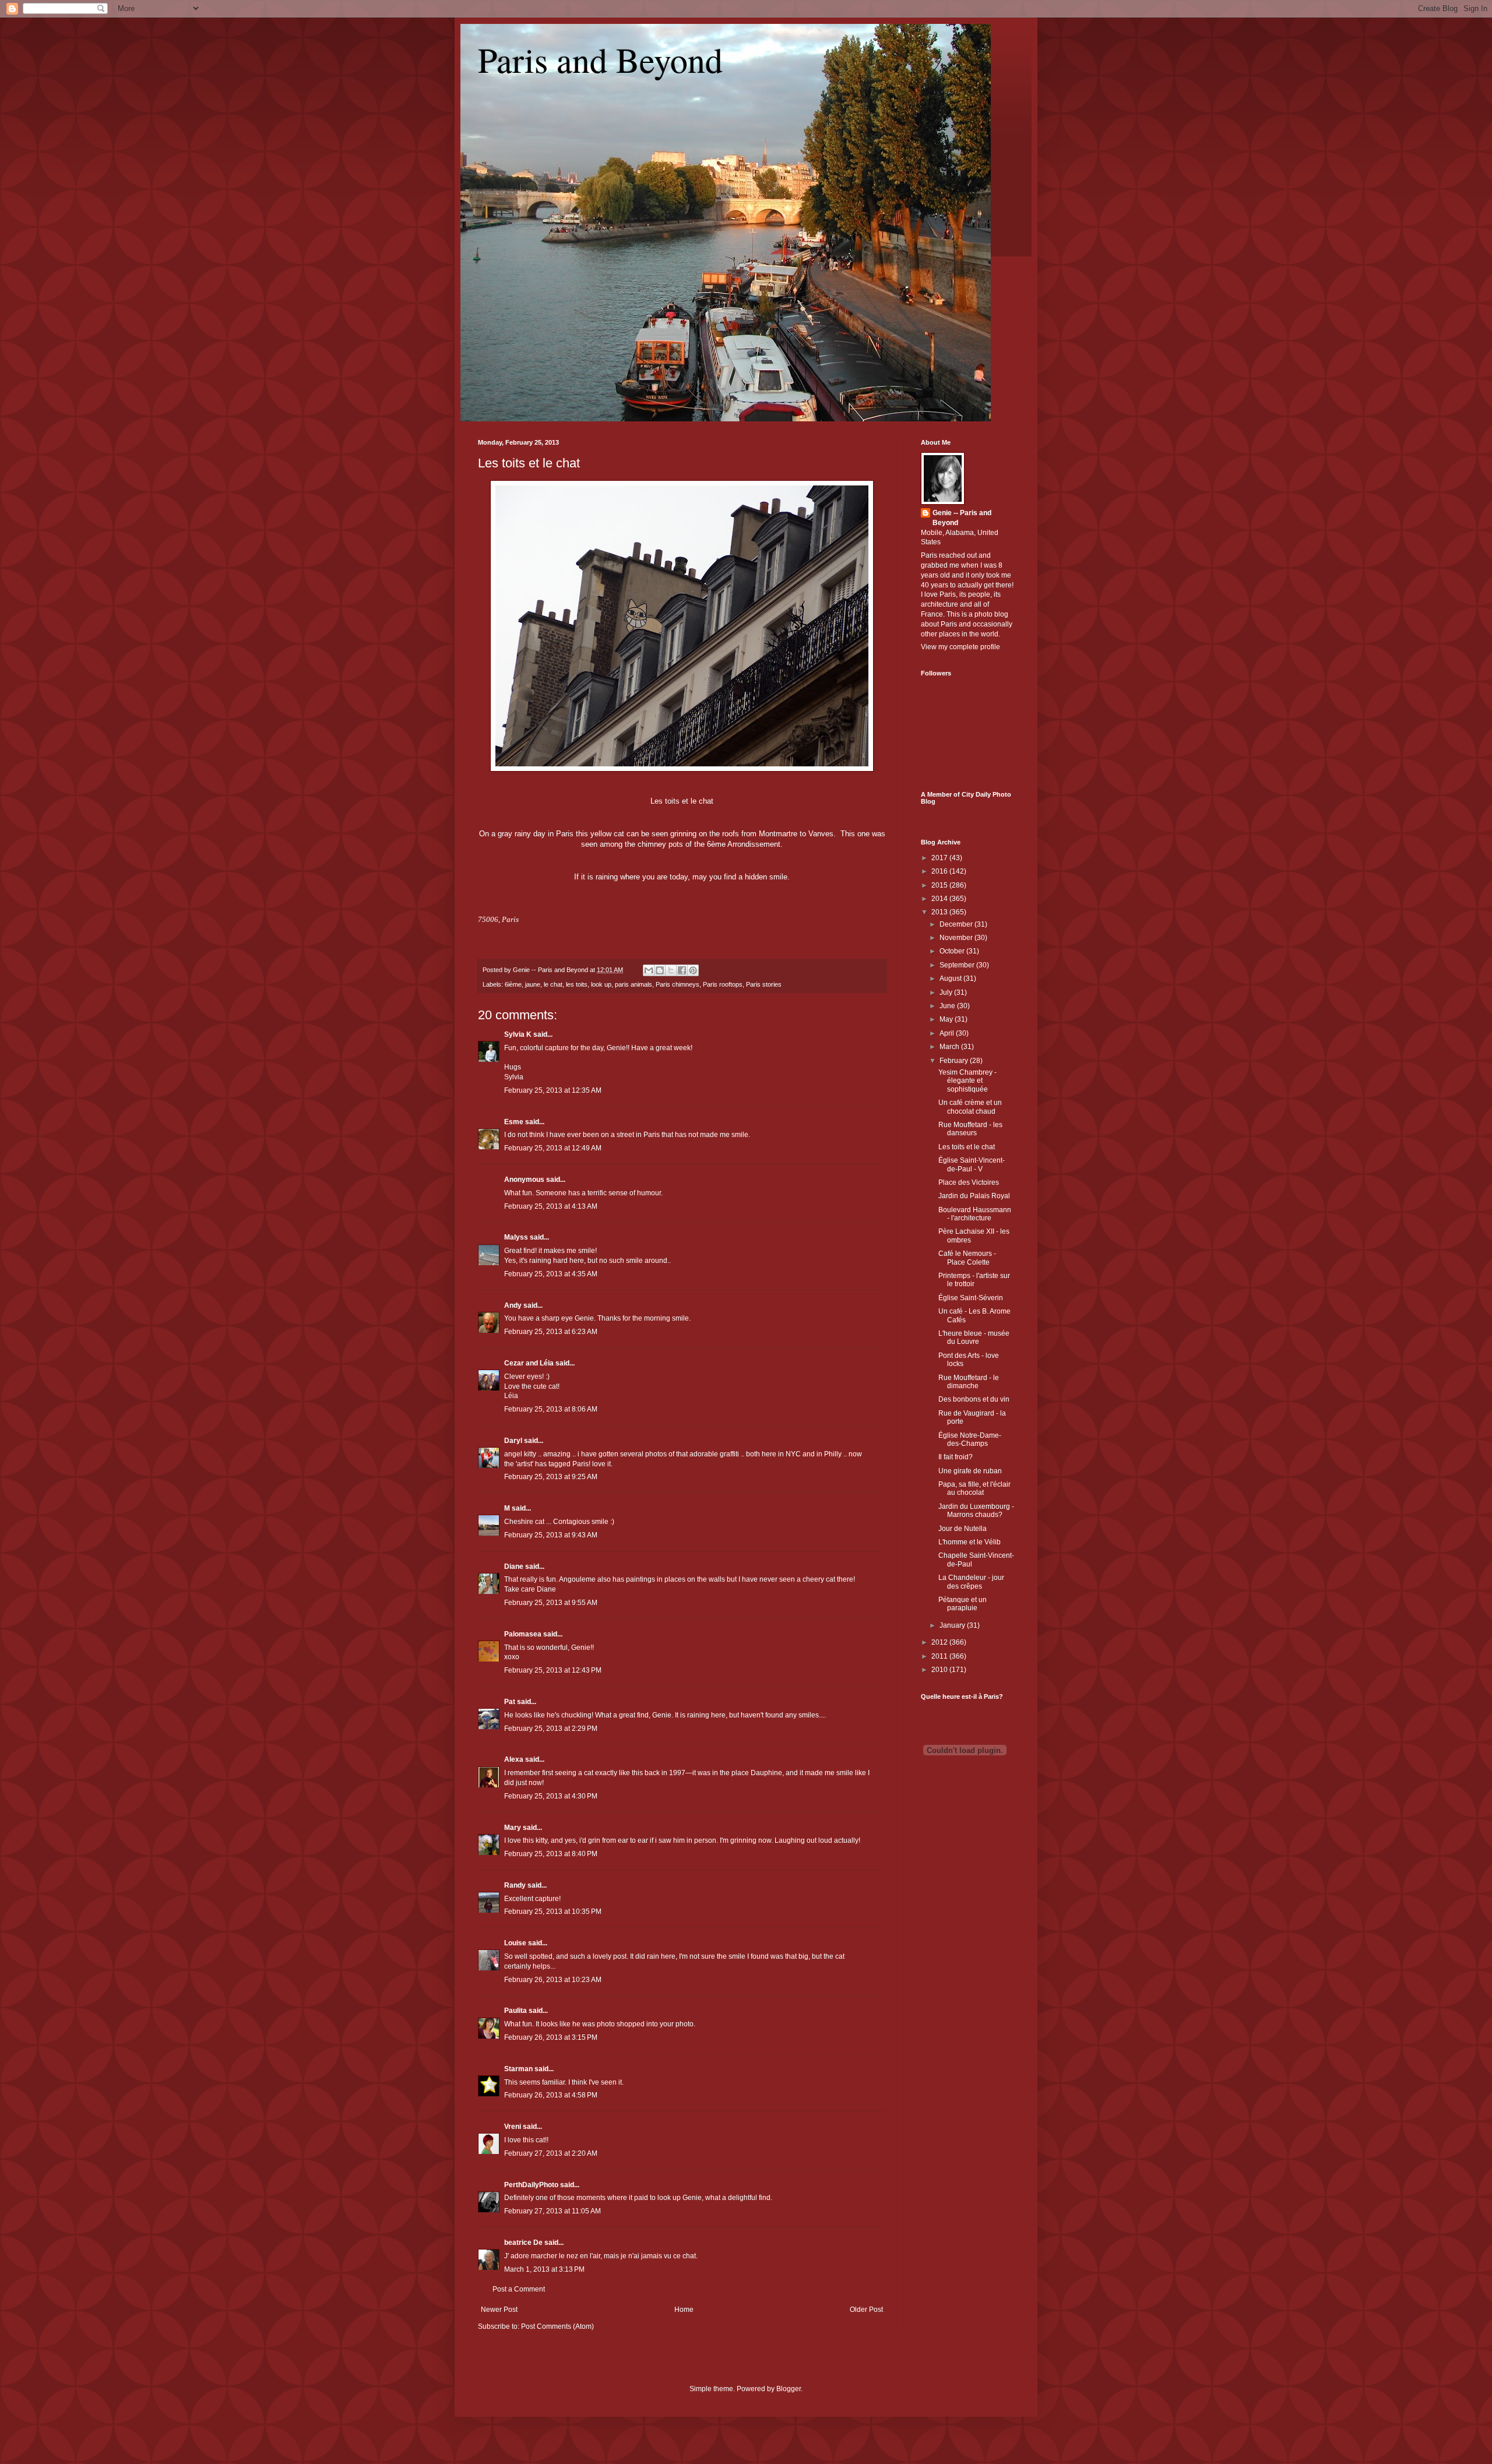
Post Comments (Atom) (557, 2326)
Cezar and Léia (529, 1363)
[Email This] (649, 970)
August (951, 978)
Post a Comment (519, 2289)
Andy (513, 1305)
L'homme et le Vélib (970, 1542)
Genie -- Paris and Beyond (962, 518)
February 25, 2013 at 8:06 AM (551, 1409)
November (957, 938)
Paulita (516, 2011)
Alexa (514, 1759)
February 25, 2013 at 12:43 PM (553, 1670)
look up (601, 984)
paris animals (634, 984)
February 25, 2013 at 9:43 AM (551, 1535)
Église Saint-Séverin (971, 1298)
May (947, 1019)
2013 (940, 912)
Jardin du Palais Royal (974, 1196)
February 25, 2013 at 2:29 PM (551, 1729)
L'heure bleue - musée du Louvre (974, 1337)
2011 (940, 1656)
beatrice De (523, 2243)
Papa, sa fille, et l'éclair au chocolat (974, 1488)
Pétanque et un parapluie (963, 1604)
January (953, 1625)
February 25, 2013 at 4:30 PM (551, 1796)
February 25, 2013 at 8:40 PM (551, 1854)
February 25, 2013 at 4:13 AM (551, 1206)
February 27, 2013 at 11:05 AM (553, 2211)
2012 (940, 1642)
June (948, 1006)
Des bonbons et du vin (974, 1399)
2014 (940, 899)
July (947, 992)
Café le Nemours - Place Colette (967, 1258)
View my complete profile (960, 647)
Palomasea (523, 1634)
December (957, 924)
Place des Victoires (969, 1182)
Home (684, 2310)
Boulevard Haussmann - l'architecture (975, 1214)
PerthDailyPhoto (531, 2185)
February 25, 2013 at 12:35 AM (553, 1090)
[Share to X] (671, 970)
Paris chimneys (678, 984)
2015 (940, 885)
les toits (577, 984)
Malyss (516, 1237)
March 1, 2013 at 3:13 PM (544, 2269)
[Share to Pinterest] (693, 970)
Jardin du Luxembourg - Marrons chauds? (976, 1511)
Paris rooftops (723, 984)
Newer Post (499, 2310)
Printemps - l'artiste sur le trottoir (974, 1280)
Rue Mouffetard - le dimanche (969, 1382)
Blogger (789, 2389)
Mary (513, 1828)
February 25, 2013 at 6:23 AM (551, 1332)
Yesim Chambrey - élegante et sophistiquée (967, 1081)
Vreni (513, 2127)
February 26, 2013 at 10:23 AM (553, 1980)
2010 (940, 1670)
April (948, 1033)
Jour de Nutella (963, 1529)
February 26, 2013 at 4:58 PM (551, 2095)
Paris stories (764, 984)
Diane (514, 1567)
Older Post (866, 2310)
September (958, 965)
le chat (553, 984)
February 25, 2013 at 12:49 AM (553, 1148)
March (950, 1047)
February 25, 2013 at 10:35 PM (553, 1912)
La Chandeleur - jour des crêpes (971, 1582)
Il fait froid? (956, 1457)
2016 (940, 871)
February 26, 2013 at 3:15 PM (551, 2037)
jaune (533, 984)
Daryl (513, 1441)
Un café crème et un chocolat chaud (970, 1107)
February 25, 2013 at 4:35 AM (551, 1274)
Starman (518, 2069)
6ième (513, 984)
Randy (515, 1885)
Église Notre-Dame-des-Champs (970, 1439)
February (955, 1061)
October (953, 951)
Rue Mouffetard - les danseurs (970, 1129)
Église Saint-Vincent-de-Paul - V (972, 1164)
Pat (510, 1702)
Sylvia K (518, 1034)
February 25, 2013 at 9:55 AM (551, 1603)
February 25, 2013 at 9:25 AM (551, 1477)
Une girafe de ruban (970, 1471)
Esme (514, 1122)
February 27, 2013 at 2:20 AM (551, 2153)
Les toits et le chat (529, 463)
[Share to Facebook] (682, 970)
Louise (515, 1943)
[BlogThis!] (660, 970)
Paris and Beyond (600, 59)
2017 (940, 858)
